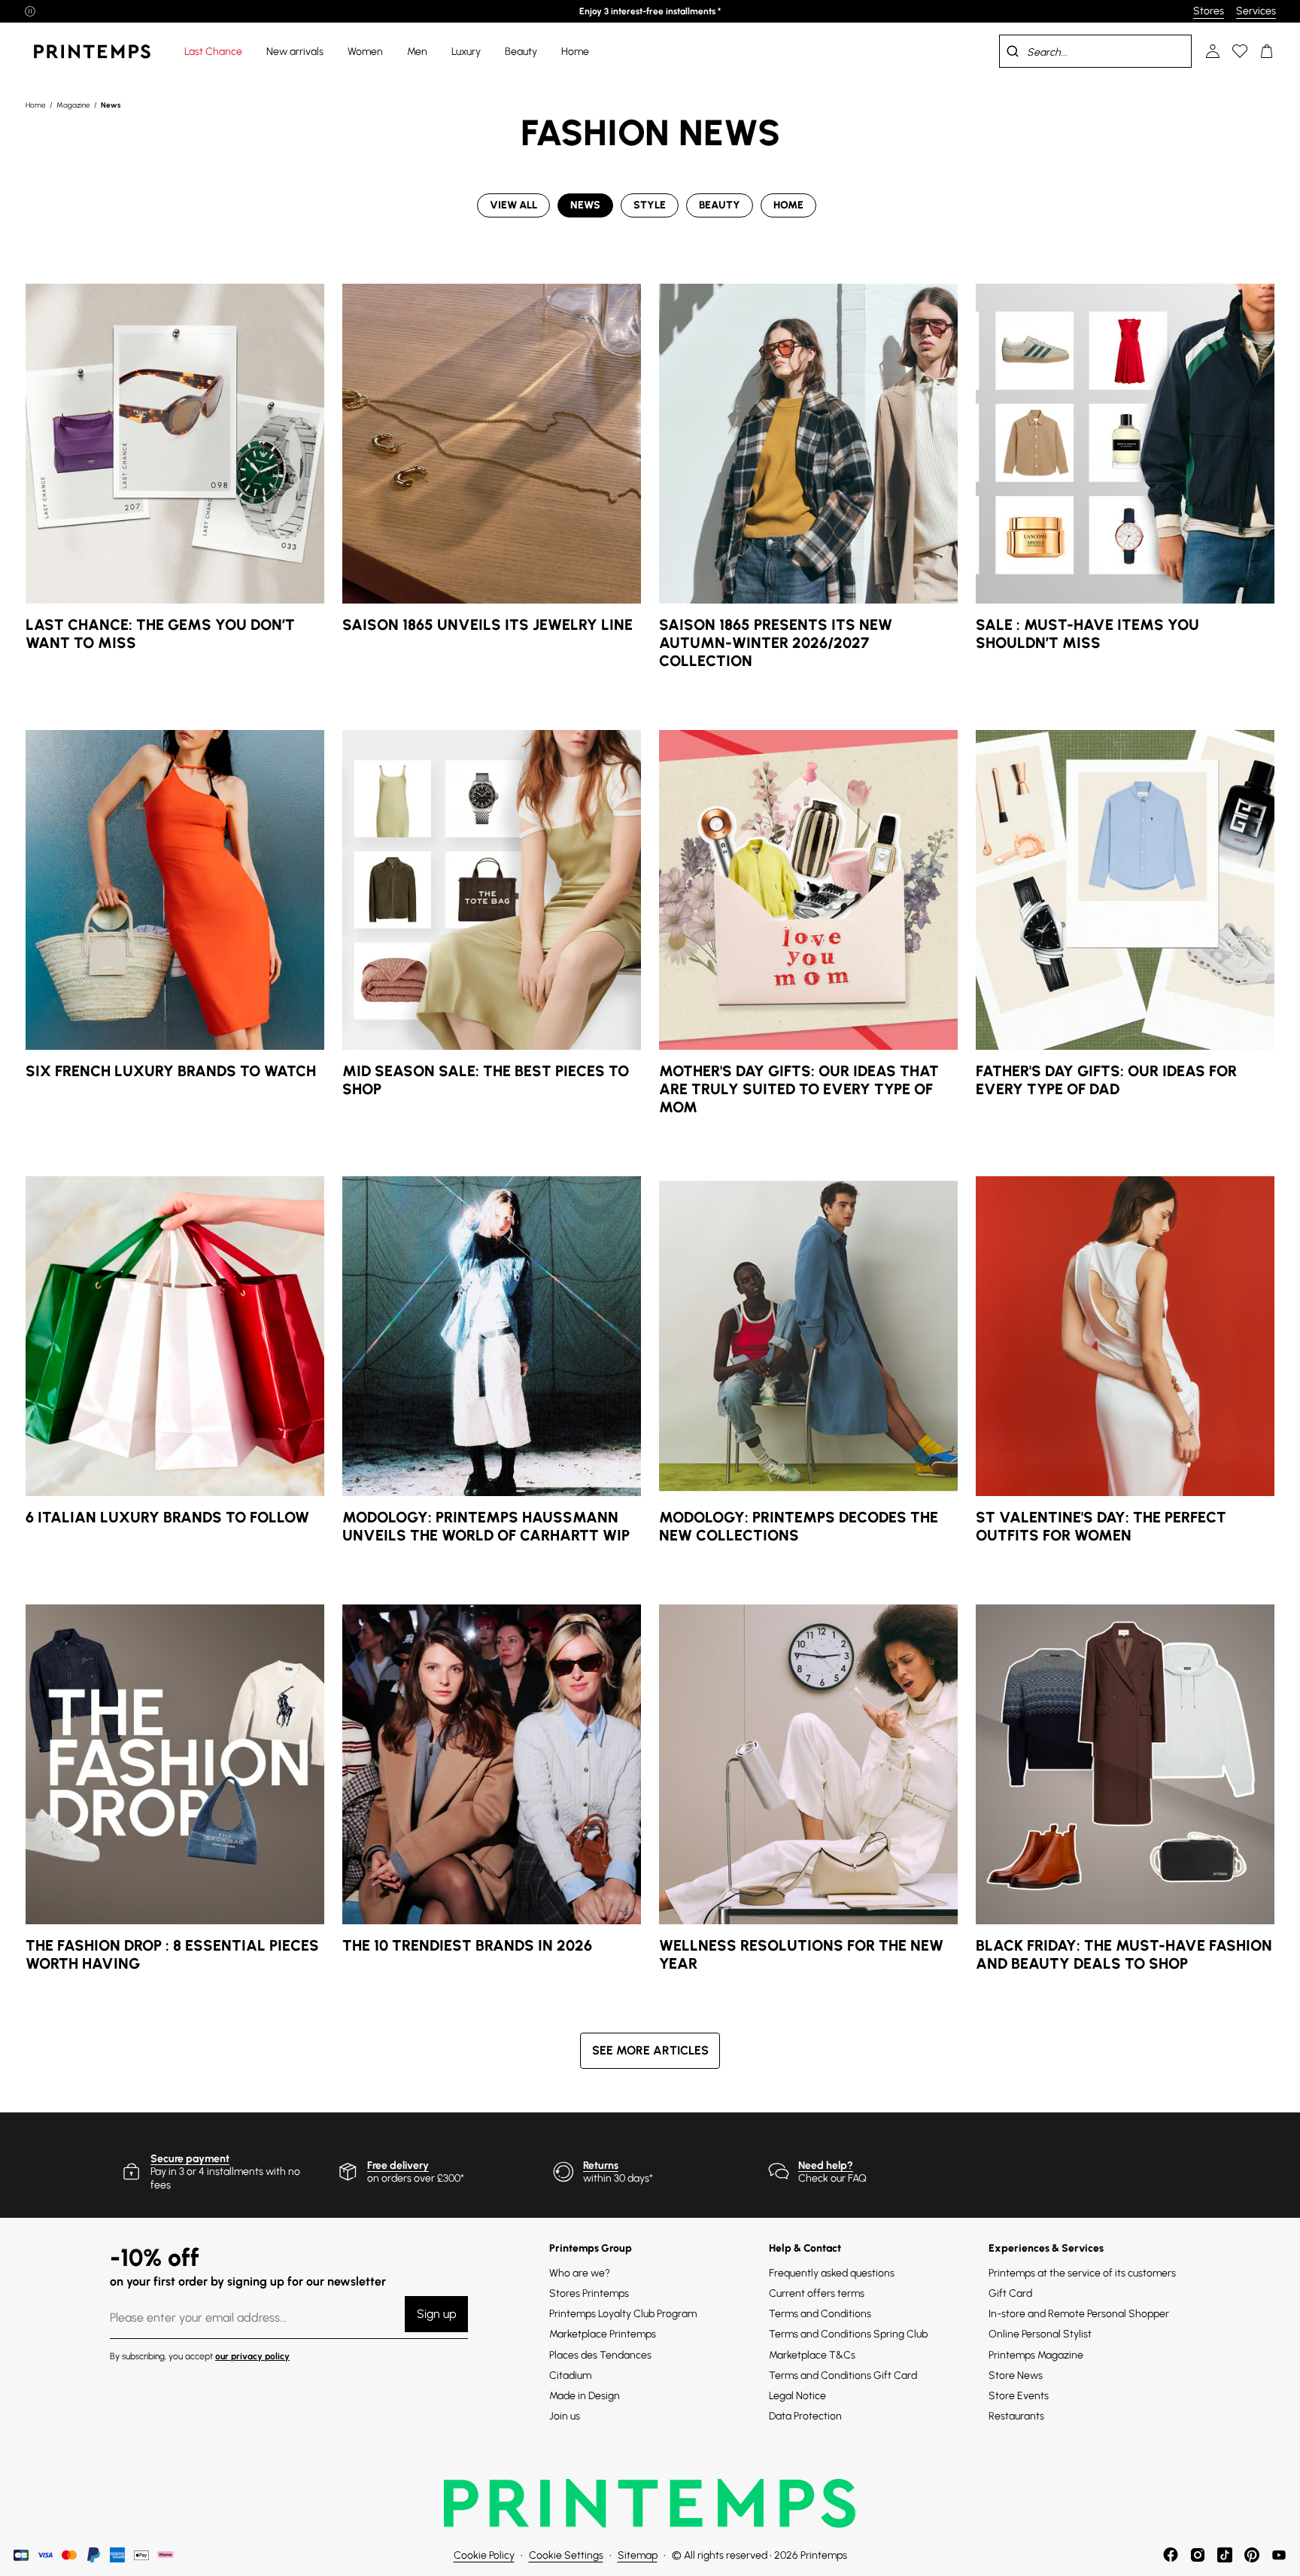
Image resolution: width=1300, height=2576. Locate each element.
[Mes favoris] (1240, 51)
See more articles (650, 2050)
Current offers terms (817, 2293)
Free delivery (398, 2165)
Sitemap (638, 2555)
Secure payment (190, 2159)
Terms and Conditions (820, 2314)
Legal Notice (797, 2396)
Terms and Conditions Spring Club (848, 2334)
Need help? (826, 2165)
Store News (1016, 2375)
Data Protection (805, 2416)
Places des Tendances (600, 2355)
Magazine (74, 105)
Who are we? (580, 2273)
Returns (601, 2165)
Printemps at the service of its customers (1082, 2273)
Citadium (570, 2375)
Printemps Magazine (1036, 2355)
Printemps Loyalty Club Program (623, 2314)
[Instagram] (1198, 2555)
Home (36, 105)
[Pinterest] (1252, 2555)
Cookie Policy (484, 2555)
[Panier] (1267, 51)
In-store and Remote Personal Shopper (1079, 2314)
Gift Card (1010, 2293)
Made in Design (585, 2396)
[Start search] (1013, 51)
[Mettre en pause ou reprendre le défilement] (30, 11)
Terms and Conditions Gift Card (843, 2375)
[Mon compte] (1213, 51)
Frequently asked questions (832, 2273)
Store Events (1019, 2396)
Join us (565, 2416)
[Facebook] (1171, 2555)
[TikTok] (1225, 2555)
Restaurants (1016, 2416)
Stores (1209, 11)
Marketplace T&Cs (812, 2355)
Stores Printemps (589, 2293)
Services (1256, 11)
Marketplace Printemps (603, 2334)
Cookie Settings (566, 2555)
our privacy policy (252, 2356)
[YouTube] (1279, 2555)
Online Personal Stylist (1040, 2334)
